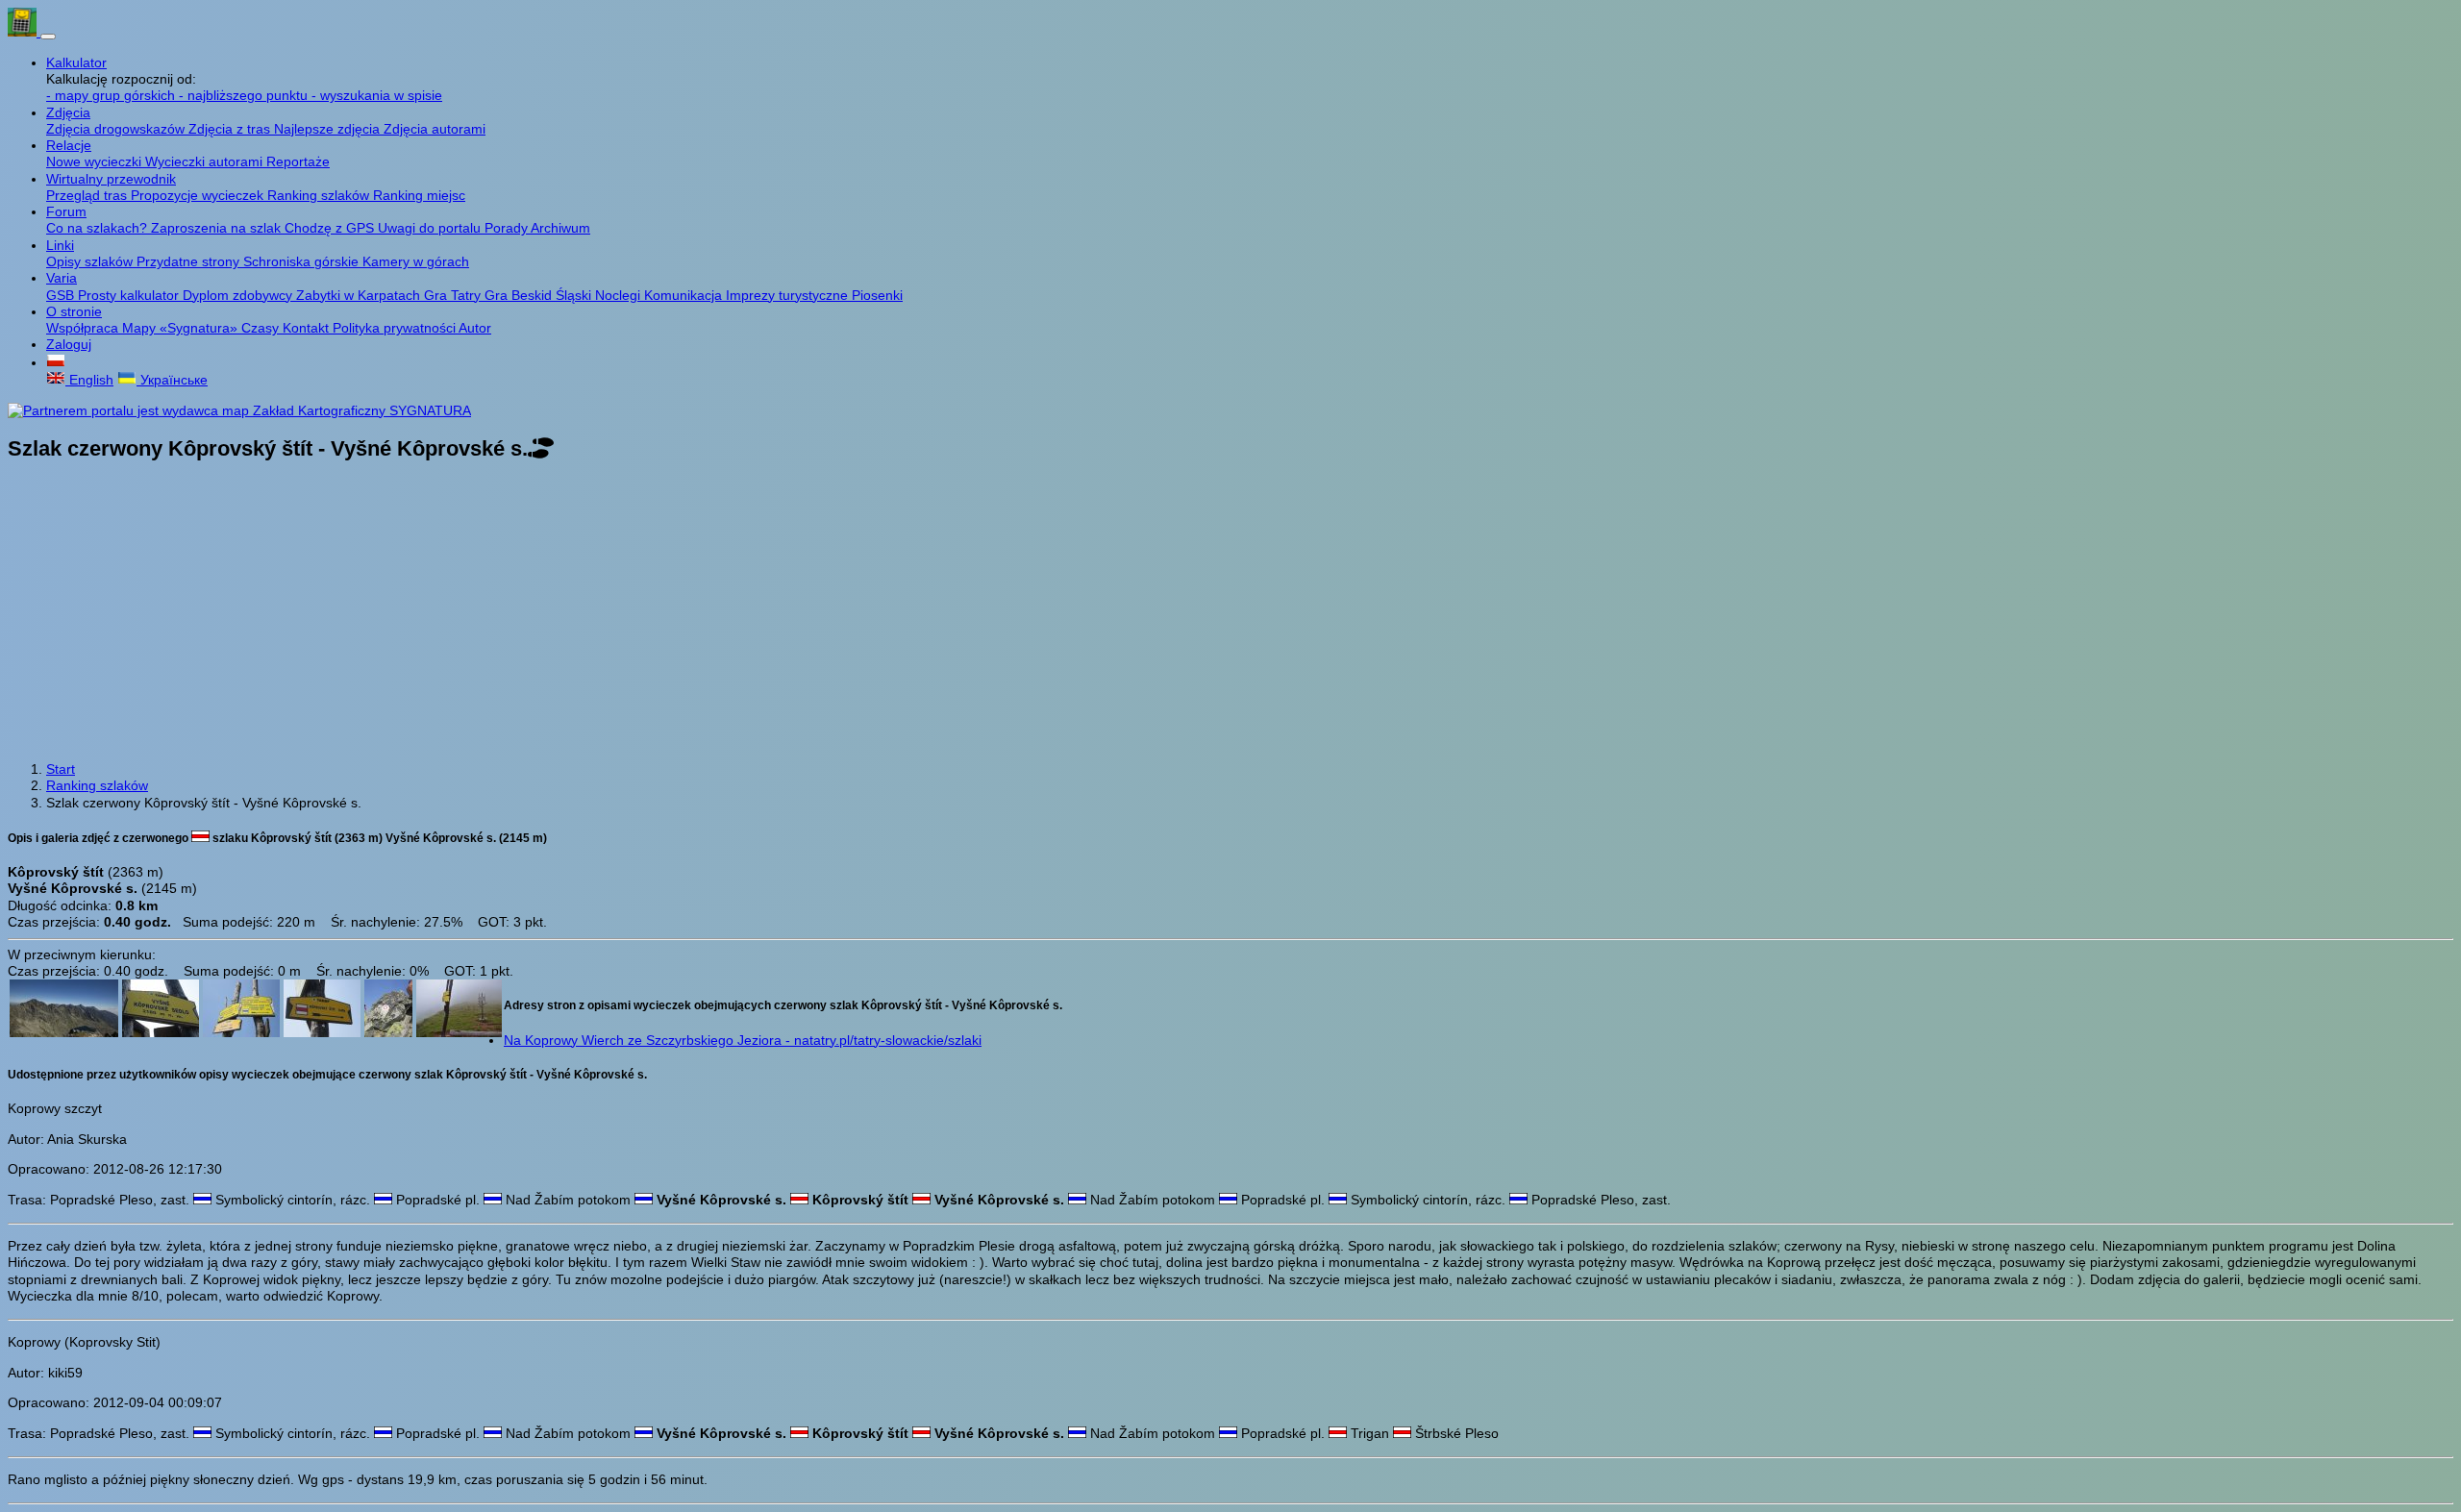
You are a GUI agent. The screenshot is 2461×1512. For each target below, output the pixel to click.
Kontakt (308, 328)
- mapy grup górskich (112, 95)
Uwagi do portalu (431, 228)
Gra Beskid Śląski (540, 295)
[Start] (24, 32)
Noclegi (620, 295)
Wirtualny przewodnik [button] (111, 179)
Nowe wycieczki (96, 161)
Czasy (262, 328)
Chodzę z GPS (331, 228)
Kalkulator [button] (76, 62)
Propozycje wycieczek (199, 195)
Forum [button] (66, 211)
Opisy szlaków (91, 261)
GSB (62, 295)
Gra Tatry (454, 295)
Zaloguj (69, 344)
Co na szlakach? (99, 228)
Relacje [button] (69, 145)
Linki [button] (60, 245)
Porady (508, 228)
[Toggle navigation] (48, 37)
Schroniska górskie (303, 261)
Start (61, 769)
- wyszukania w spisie (377, 95)
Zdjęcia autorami (435, 129)
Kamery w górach (416, 261)
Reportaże (298, 161)
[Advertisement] (1230, 613)
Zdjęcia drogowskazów (117, 129)
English (89, 380)
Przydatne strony (190, 261)
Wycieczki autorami (206, 161)
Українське (172, 380)
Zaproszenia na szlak (218, 228)
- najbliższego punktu (245, 95)
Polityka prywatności (396, 328)
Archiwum (560, 228)
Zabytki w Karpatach (360, 295)
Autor (475, 328)
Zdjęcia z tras (231, 129)
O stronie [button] (74, 311)
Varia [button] (62, 278)
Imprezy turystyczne (789, 295)
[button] (56, 362)
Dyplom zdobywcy (239, 295)
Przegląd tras (88, 195)
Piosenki (877, 295)
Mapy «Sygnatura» (182, 328)
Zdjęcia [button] (68, 112)
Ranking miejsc (419, 195)
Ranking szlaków (320, 195)
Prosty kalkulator (130, 295)
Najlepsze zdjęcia (329, 129)
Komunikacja (685, 295)
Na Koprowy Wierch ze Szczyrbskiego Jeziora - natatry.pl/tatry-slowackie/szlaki (743, 1040)
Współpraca (84, 328)
